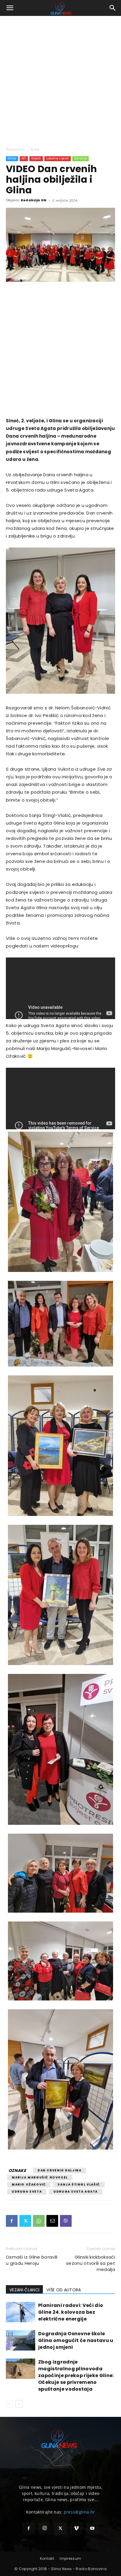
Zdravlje (81, 158)
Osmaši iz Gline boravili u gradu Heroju (32, 2260)
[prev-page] (10, 2404)
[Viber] (66, 2221)
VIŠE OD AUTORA (64, 2290)
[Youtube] (93, 2529)
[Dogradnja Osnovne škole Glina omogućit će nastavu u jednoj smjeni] (21, 2340)
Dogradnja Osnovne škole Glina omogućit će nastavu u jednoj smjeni (76, 2340)
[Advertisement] (60, 80)
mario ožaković (29, 2184)
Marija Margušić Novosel (40, 2177)
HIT (24, 158)
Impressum (70, 2558)
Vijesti (36, 158)
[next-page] (19, 2404)
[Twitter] (25, 2221)
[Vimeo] (76, 2529)
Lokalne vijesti (58, 158)
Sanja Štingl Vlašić (79, 2184)
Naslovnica (15, 149)
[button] (10, 8)
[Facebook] (12, 2221)
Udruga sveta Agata (76, 2192)
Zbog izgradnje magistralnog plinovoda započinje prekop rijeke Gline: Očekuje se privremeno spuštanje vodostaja (76, 2375)
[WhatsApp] (39, 2221)
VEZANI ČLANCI (24, 2290)
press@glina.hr (79, 2512)
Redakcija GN (34, 200)
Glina (35, 149)
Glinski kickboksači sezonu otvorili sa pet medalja (91, 2263)
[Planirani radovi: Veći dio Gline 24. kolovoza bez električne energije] (21, 2312)
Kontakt (47, 2558)
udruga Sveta (27, 2192)
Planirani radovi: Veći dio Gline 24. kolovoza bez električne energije (71, 2312)
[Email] (52, 2221)
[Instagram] (45, 2529)
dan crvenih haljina (59, 2170)
